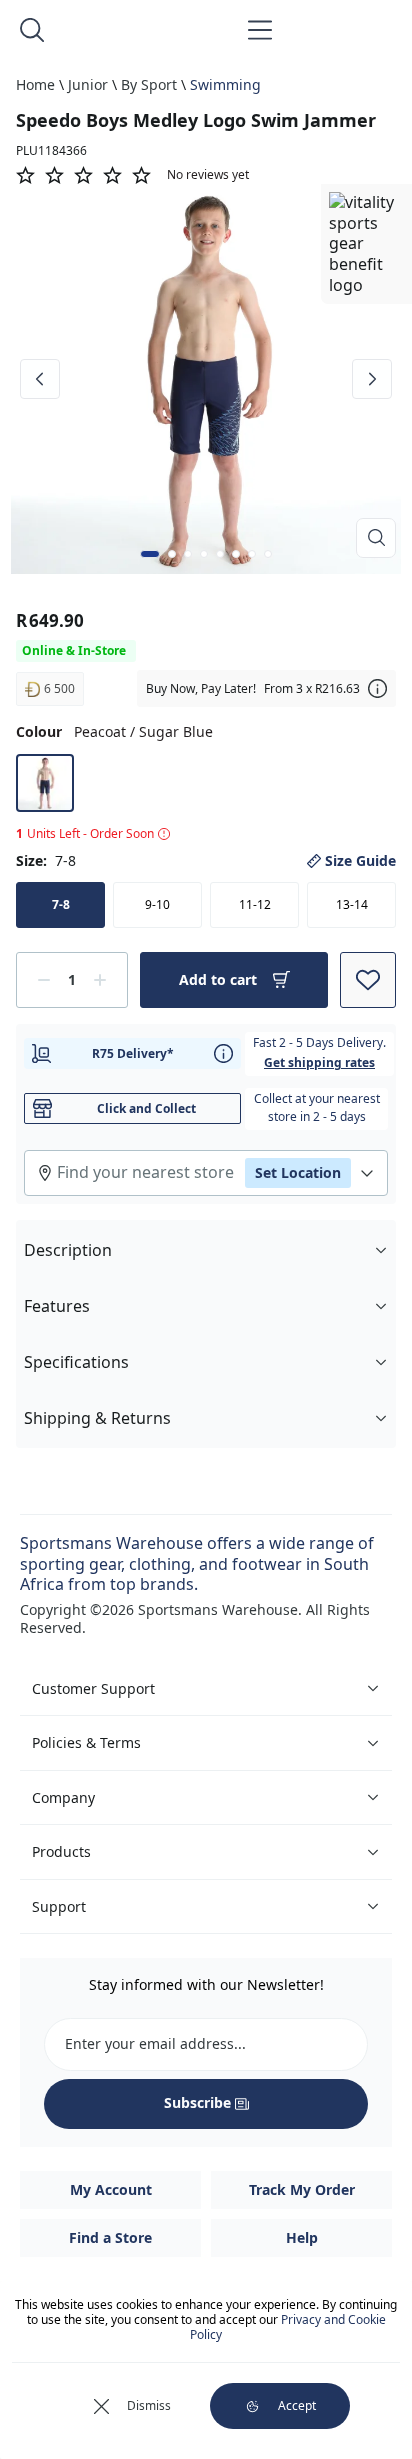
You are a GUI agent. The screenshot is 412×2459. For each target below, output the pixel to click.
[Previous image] (40, 379)
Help (302, 2237)
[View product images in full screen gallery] (376, 538)
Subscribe (197, 2102)
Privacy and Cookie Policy (288, 2327)
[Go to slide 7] (252, 554)
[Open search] (32, 30)
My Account (111, 2189)
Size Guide (360, 861)
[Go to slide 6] (236, 554)
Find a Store (110, 2237)
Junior (88, 84)
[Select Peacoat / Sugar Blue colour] (45, 783)
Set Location (298, 1172)
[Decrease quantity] (44, 980)
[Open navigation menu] (260, 30)
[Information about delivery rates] (223, 1053)
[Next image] (372, 379)
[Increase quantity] (100, 980)
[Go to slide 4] (204, 554)
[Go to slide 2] (172, 554)
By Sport (149, 84)
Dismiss (149, 2405)
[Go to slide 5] (220, 554)
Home (35, 84)
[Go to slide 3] (188, 554)
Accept (297, 2405)
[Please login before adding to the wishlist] (368, 980)
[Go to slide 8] (268, 554)
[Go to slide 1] (150, 554)
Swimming (225, 84)
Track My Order (302, 2189)
